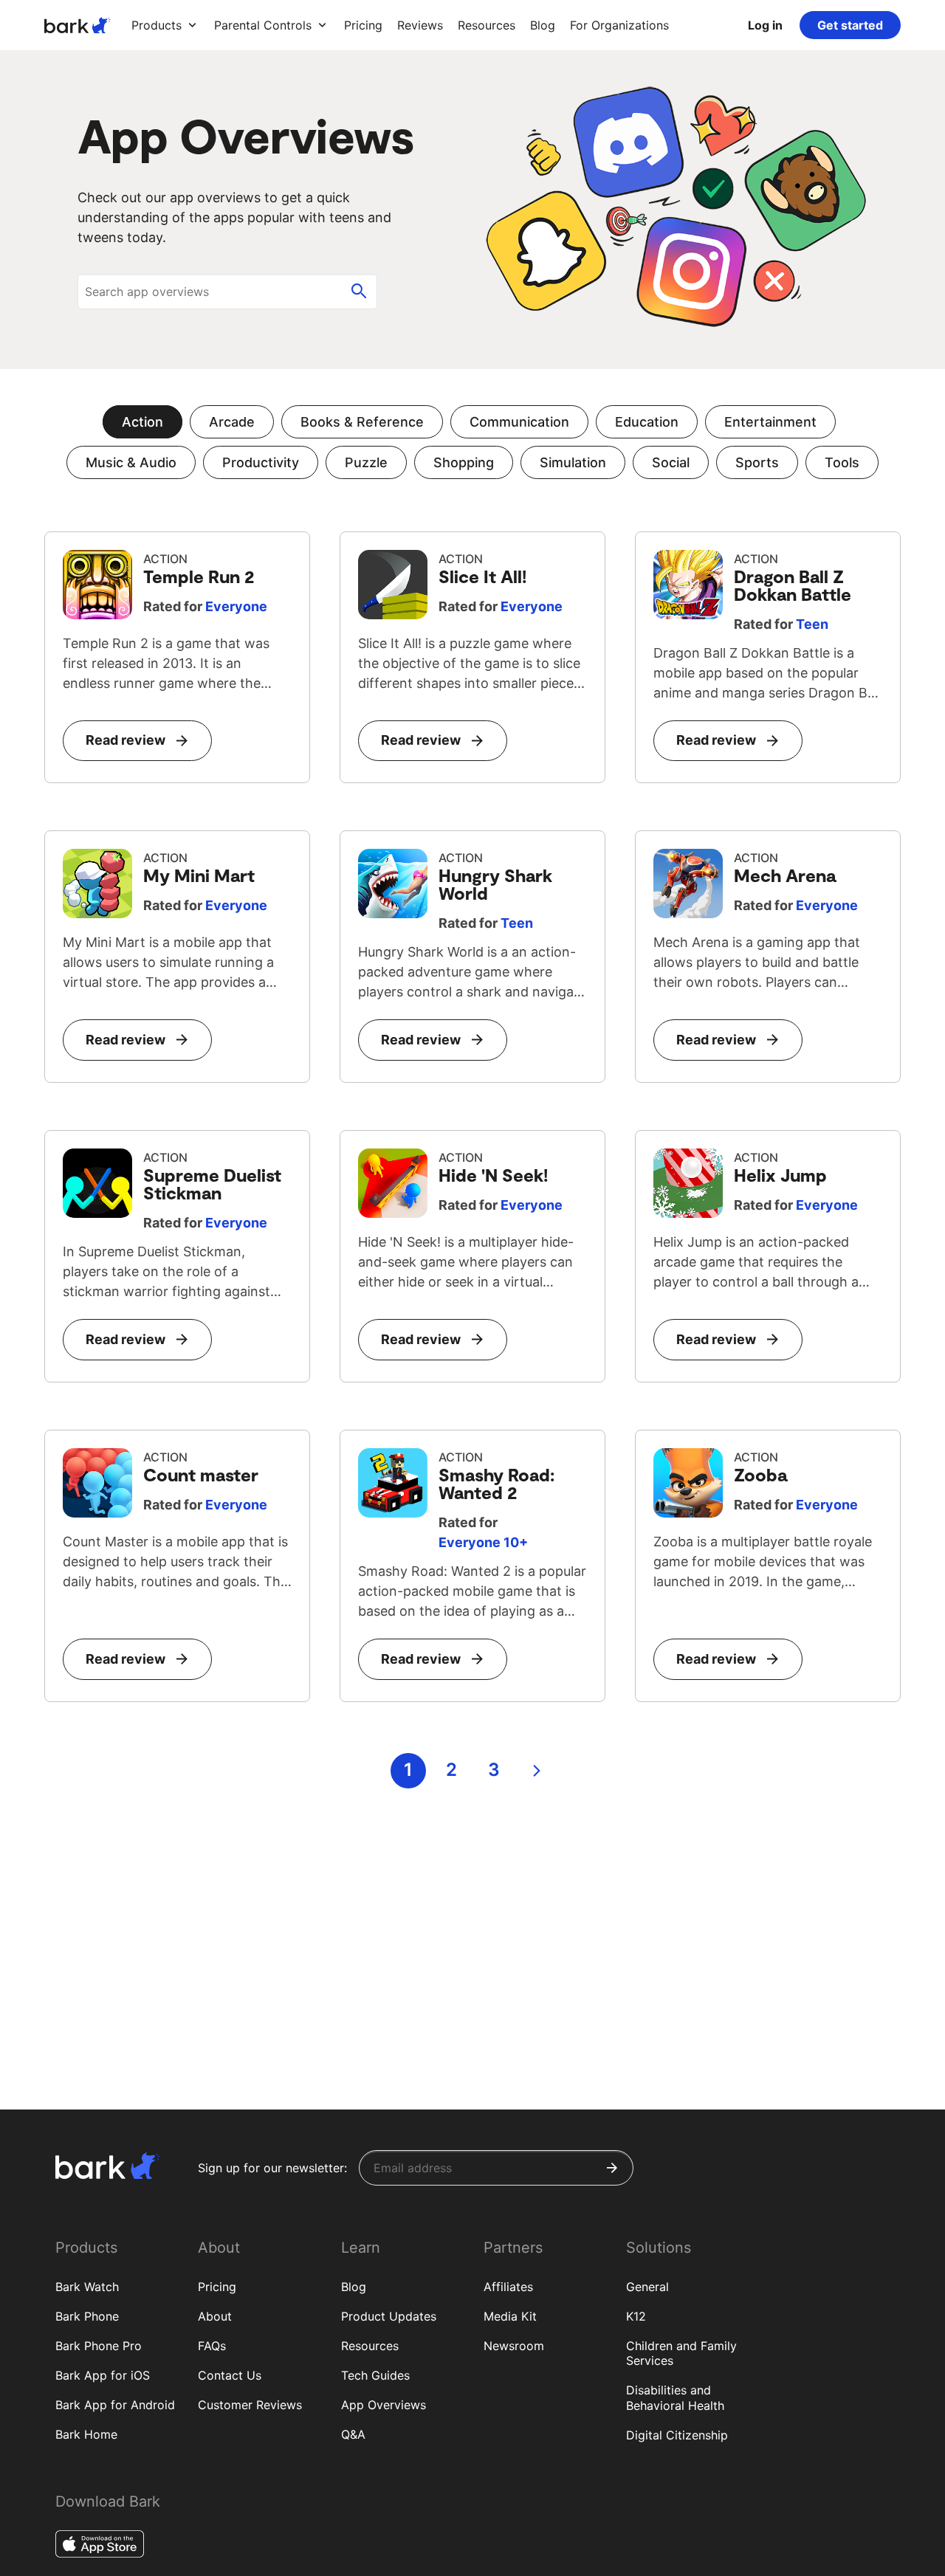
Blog (354, 2287)
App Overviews (384, 2405)
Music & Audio (131, 462)
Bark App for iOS (103, 2375)
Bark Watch (87, 2287)
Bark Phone (87, 2316)
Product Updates (389, 2316)
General (647, 2287)
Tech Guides (375, 2375)
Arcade (232, 422)
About (215, 2316)
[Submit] (612, 2168)
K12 (636, 2316)
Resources (370, 2346)
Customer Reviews (250, 2405)
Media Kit (510, 2316)
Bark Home (86, 2434)
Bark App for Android (115, 2405)
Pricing (217, 2287)
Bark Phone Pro (99, 2346)
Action (142, 422)
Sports (757, 462)
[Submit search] (359, 292)
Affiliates (508, 2287)
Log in (765, 25)
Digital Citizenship (677, 2435)
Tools (842, 462)
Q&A (353, 2434)
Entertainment (770, 422)
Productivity (261, 462)
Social (671, 462)
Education (647, 422)
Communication (519, 422)
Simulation (573, 462)
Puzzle (366, 462)
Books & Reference (362, 422)
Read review (126, 740)
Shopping (464, 462)
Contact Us (230, 2375)
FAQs (212, 2346)
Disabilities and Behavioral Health (675, 2398)
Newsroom (514, 2346)
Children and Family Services (681, 2353)
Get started (850, 25)
